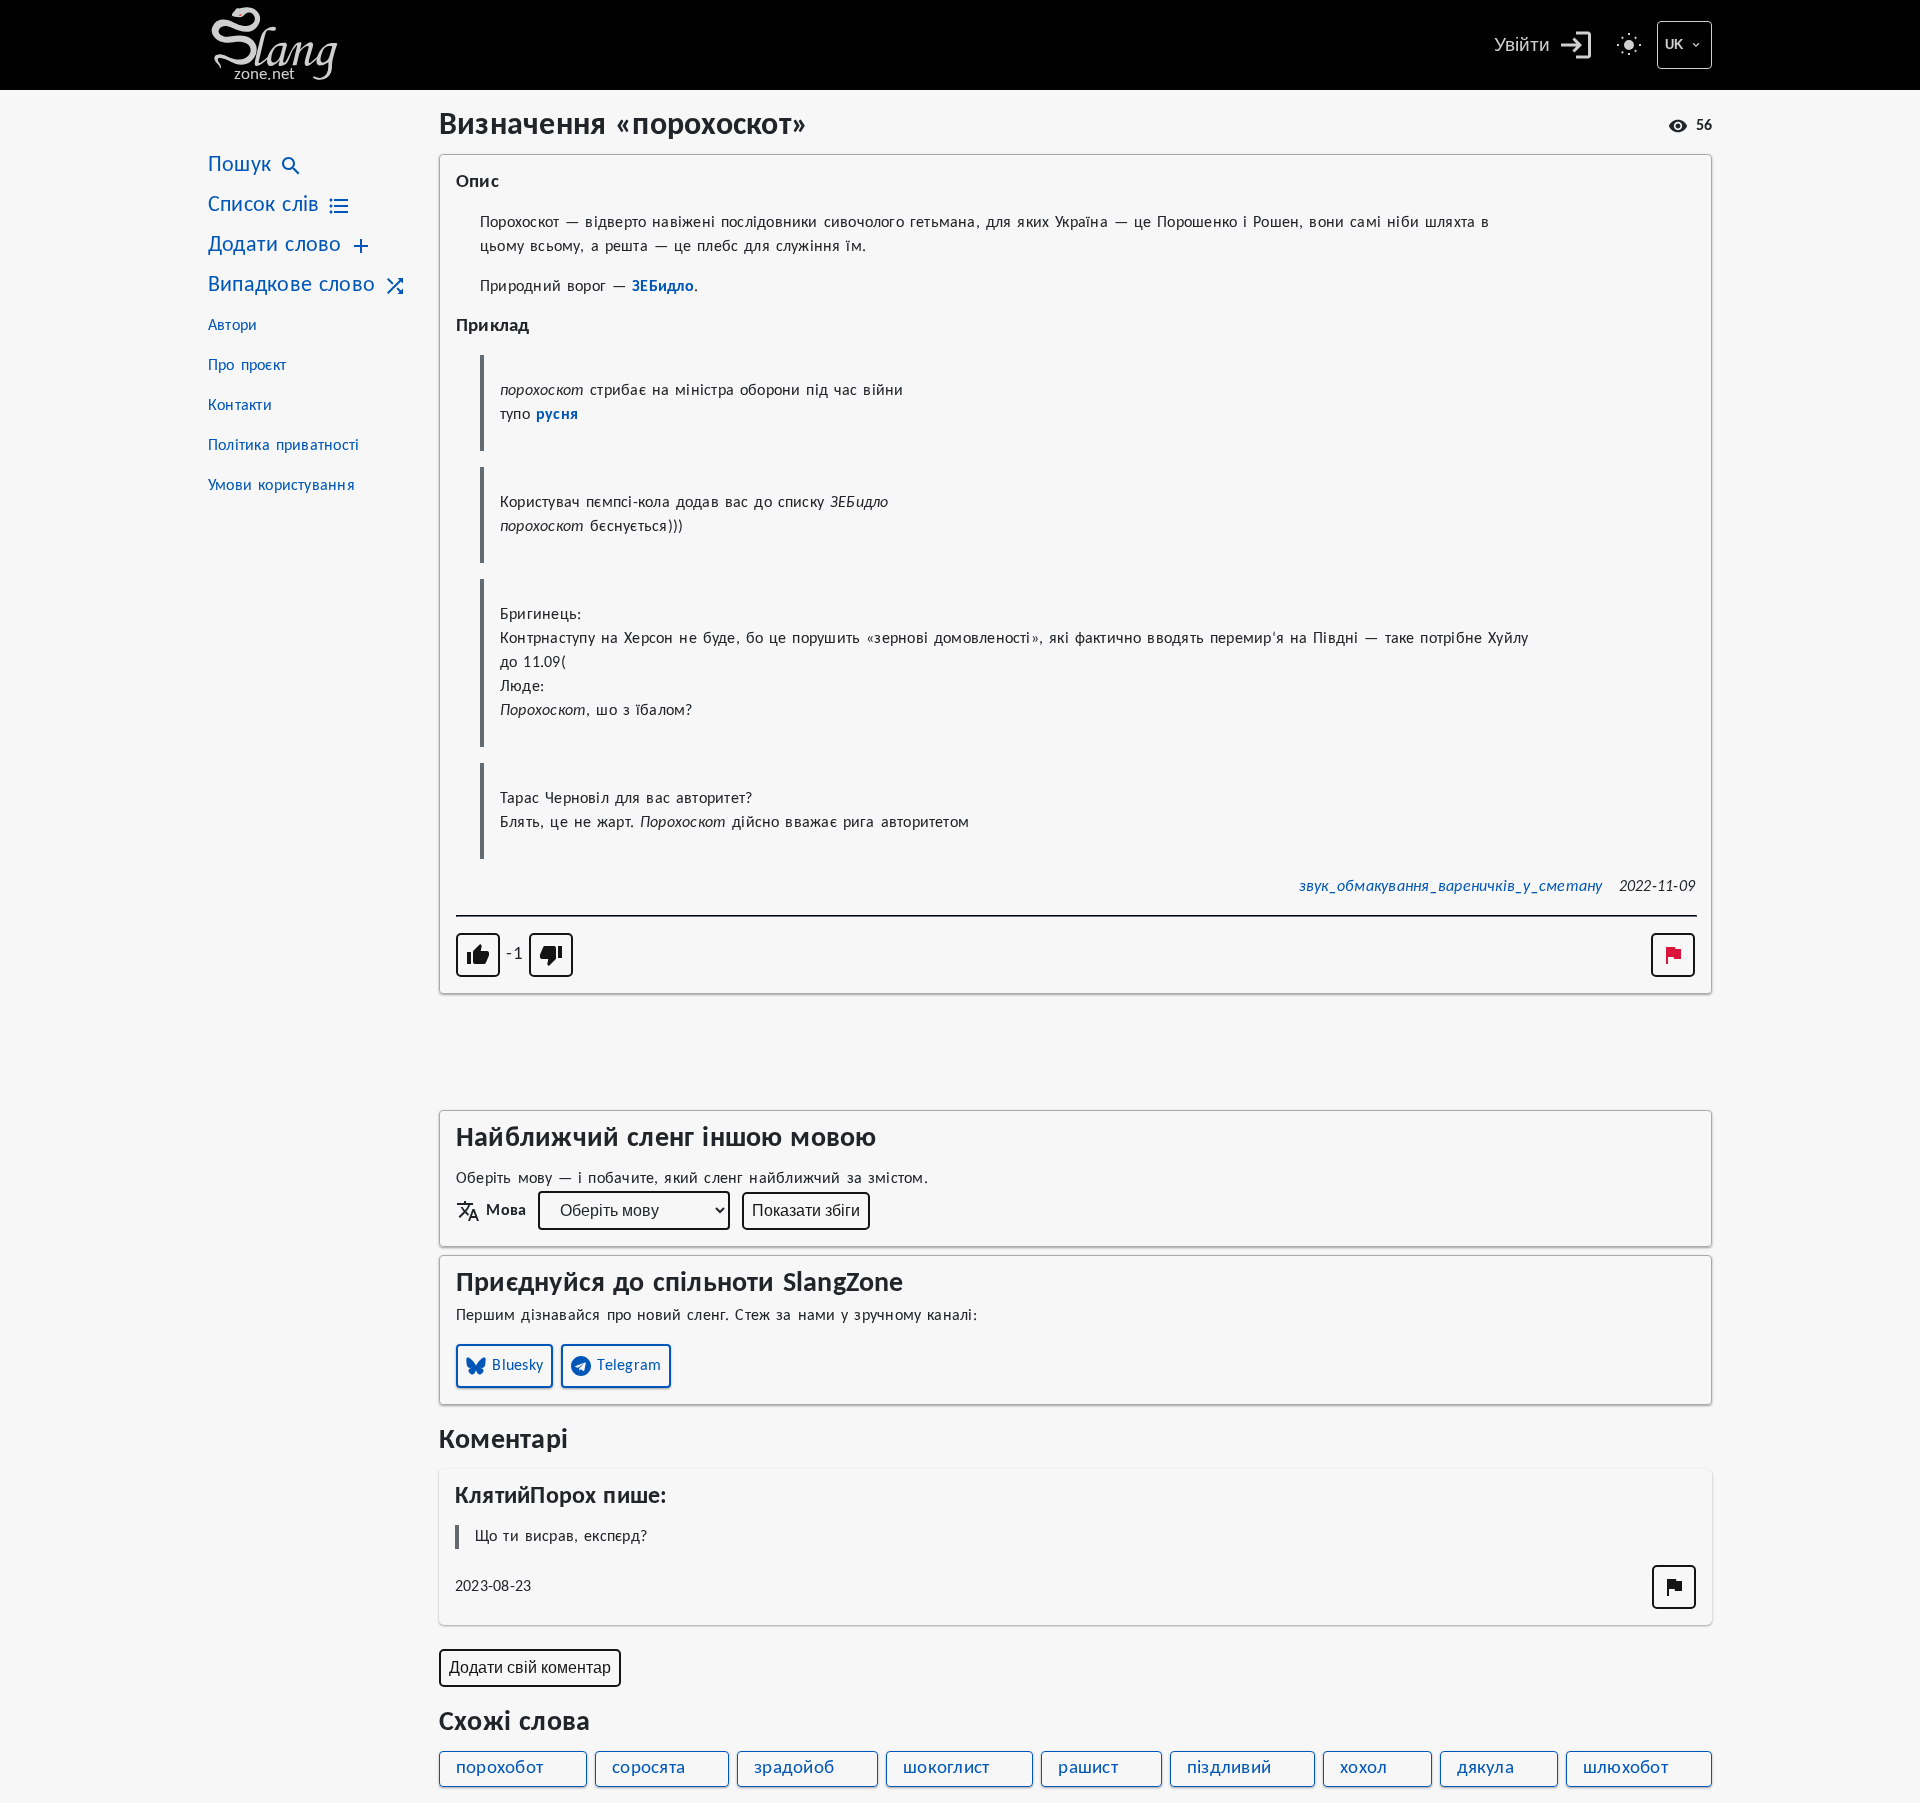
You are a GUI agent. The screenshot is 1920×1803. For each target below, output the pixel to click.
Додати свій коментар (530, 1667)
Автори (232, 326)
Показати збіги (806, 1210)
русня (557, 415)
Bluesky (517, 1366)
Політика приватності (283, 446)
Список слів (263, 205)
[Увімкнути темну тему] (1629, 45)
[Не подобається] (551, 955)
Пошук (239, 165)
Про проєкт (247, 366)
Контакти (240, 406)
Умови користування (281, 486)
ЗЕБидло (663, 287)
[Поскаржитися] (1673, 955)
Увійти (1522, 44)
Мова (506, 1211)
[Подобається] (478, 955)
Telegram (629, 1366)
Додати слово (274, 245)
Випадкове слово (291, 285)
